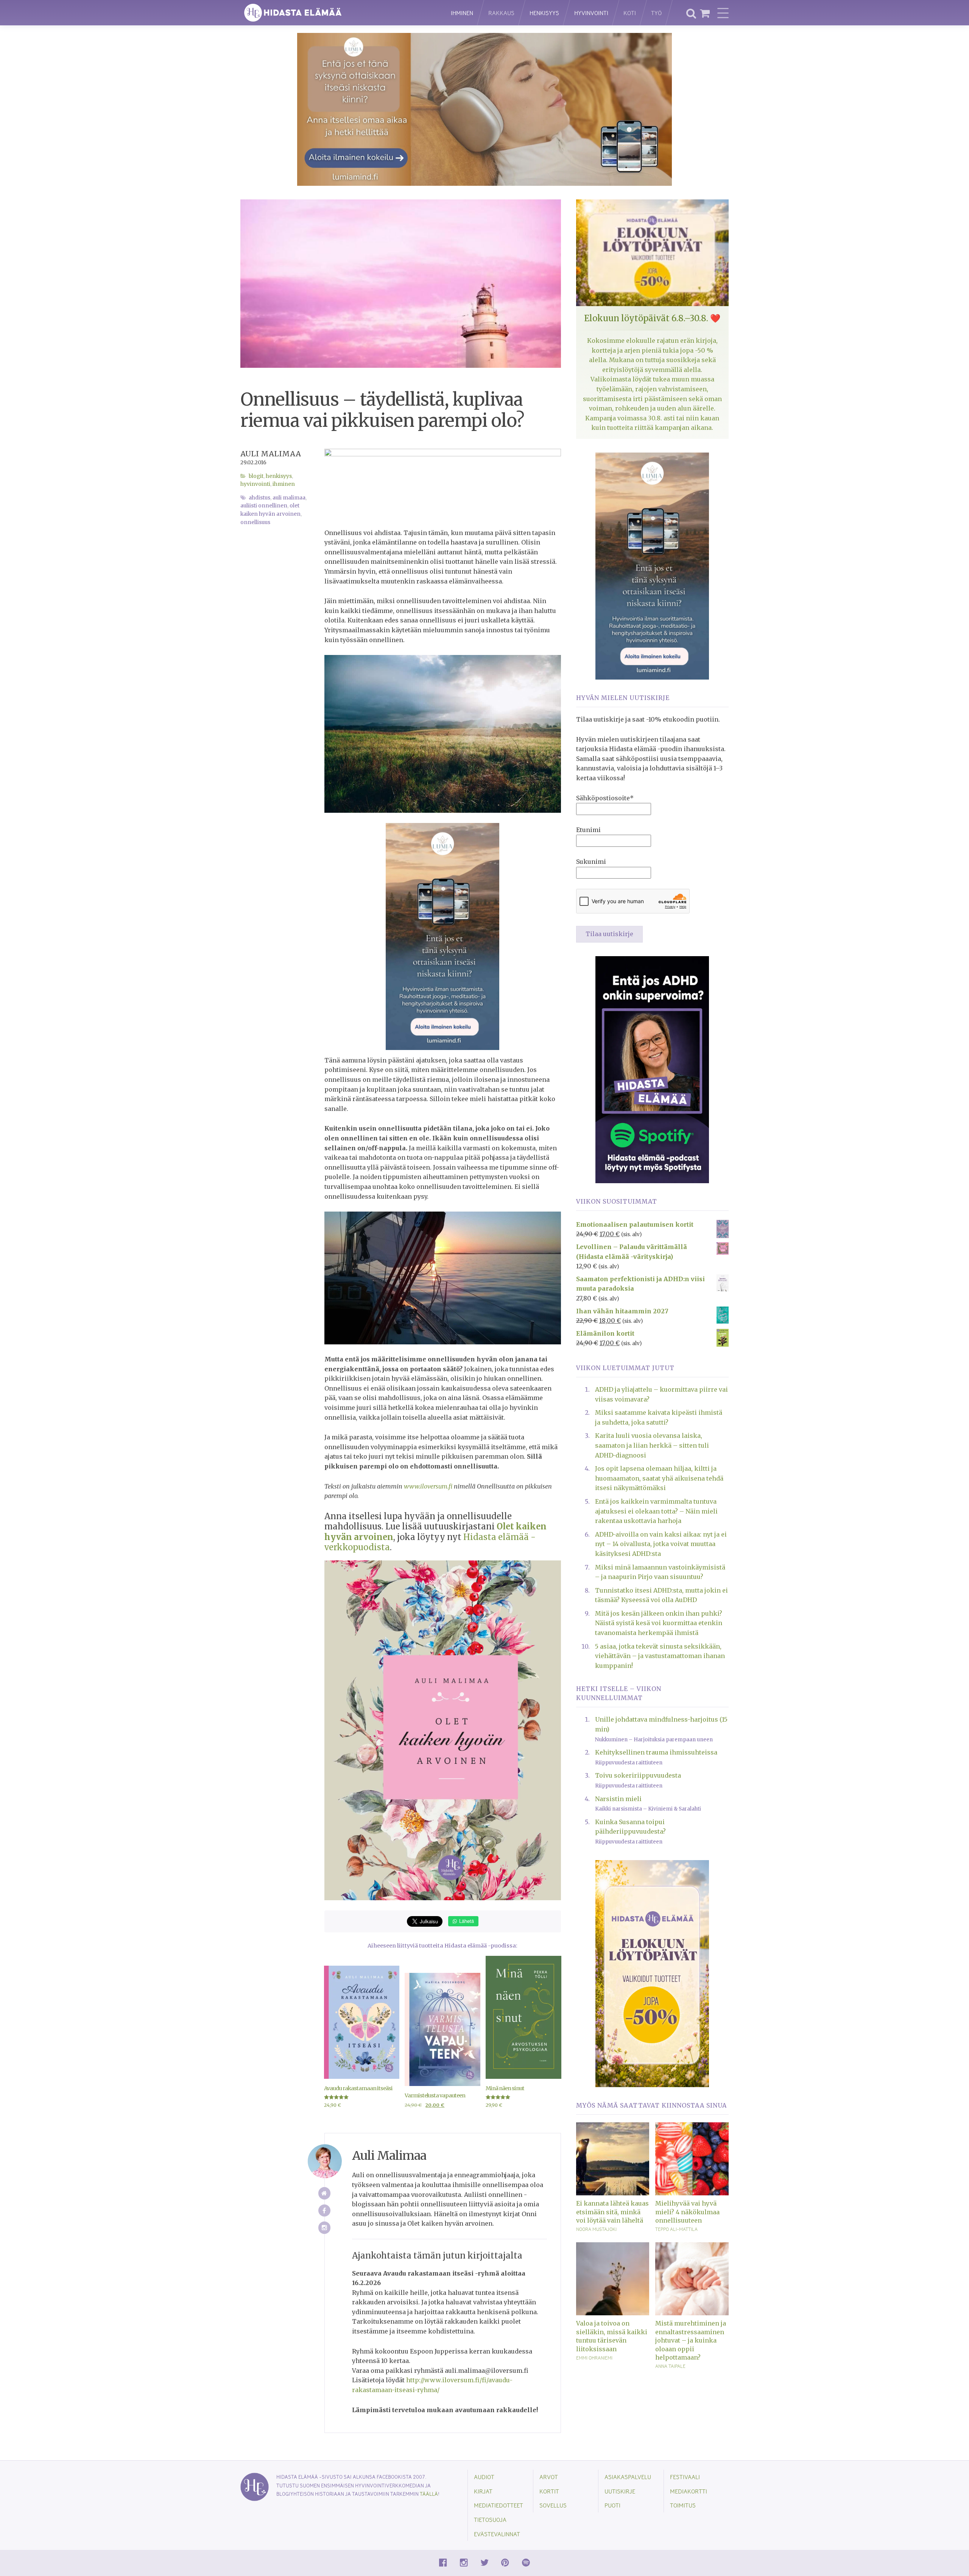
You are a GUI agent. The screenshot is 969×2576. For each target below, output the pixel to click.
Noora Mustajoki (596, 2229)
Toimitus (683, 2505)
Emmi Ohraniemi (594, 2358)
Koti (630, 13)
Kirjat (483, 2491)
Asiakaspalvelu (628, 2477)
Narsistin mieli (618, 1799)
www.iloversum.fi (428, 1486)
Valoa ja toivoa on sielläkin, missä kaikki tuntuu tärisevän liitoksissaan (612, 2336)
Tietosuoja (490, 2519)
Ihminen (462, 13)
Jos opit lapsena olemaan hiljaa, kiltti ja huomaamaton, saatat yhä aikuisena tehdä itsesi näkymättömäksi (659, 1478)
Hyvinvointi (591, 13)
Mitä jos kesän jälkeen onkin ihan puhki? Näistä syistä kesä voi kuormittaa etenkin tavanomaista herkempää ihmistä (659, 1623)
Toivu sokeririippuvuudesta (638, 1775)
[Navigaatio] (723, 13)
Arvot (549, 2477)
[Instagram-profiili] (325, 2228)
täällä (429, 2494)
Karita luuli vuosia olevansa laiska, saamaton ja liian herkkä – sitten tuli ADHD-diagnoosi (652, 1445)
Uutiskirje (620, 2491)
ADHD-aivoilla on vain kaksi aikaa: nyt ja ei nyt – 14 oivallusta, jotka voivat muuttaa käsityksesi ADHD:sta (661, 1544)
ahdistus (259, 498)
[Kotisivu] (325, 2193)
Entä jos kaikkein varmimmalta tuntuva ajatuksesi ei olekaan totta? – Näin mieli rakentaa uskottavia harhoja (656, 1511)
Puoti (612, 2505)
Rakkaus (501, 13)
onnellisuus (255, 522)
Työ (656, 13)
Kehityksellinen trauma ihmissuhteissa (656, 1752)
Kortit (549, 2491)
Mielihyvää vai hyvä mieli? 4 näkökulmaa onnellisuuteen (687, 2212)
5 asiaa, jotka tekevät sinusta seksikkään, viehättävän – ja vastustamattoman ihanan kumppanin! (660, 1656)
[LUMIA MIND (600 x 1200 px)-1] (442, 936)
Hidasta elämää (338, 13)
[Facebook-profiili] (325, 2211)
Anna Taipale (670, 2366)
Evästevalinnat (497, 2534)
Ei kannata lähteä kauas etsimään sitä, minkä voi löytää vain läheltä (612, 2212)
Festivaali (685, 2477)
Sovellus (553, 2505)
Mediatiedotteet (499, 2505)
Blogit (256, 476)
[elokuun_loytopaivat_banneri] (652, 1973)
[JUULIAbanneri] (652, 1069)
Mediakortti (689, 2491)
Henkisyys (544, 13)
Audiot (484, 2477)
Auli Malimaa (271, 454)
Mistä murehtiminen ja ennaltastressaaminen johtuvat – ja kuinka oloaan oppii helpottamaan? (691, 2340)
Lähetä (466, 1921)
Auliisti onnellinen (264, 506)
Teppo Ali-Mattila (676, 2229)
